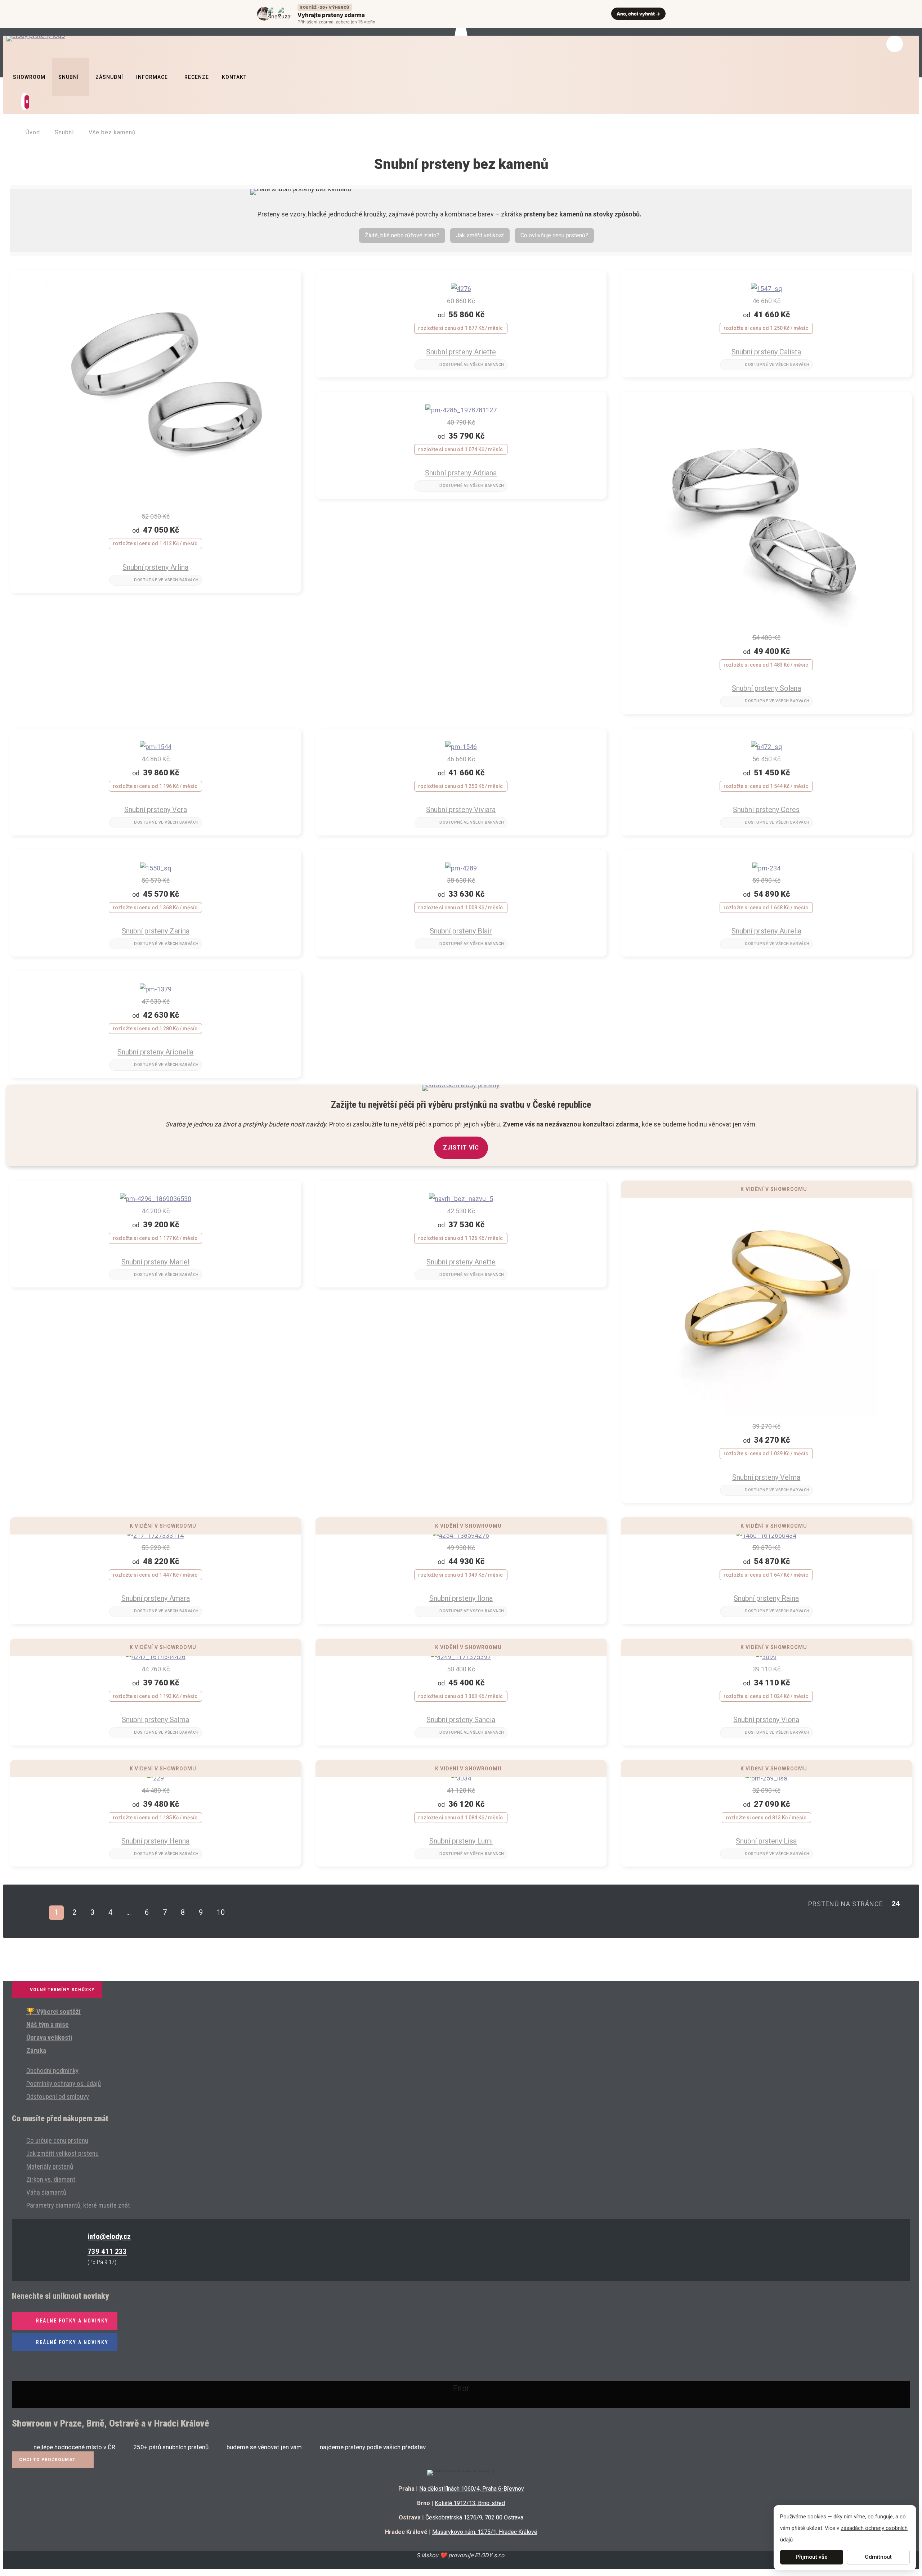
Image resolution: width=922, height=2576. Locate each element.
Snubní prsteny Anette (461, 1262)
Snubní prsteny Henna (155, 1841)
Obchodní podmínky (52, 2071)
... (129, 1912)
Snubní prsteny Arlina (155, 567)
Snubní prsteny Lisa (766, 1841)
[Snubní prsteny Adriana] (461, 410)
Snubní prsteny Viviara (461, 810)
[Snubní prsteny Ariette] (461, 289)
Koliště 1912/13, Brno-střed (470, 2503)
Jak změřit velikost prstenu (62, 2153)
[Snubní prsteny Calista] (766, 289)
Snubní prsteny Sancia (461, 1720)
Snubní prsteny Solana (766, 688)
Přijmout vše (812, 2557)
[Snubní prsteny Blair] (461, 868)
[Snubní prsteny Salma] (156, 1657)
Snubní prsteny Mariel (155, 1262)
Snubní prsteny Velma (766, 1477)
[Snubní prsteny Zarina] (156, 868)
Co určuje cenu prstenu (57, 2140)
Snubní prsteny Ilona (461, 1598)
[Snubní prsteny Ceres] (766, 747)
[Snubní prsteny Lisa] (766, 1778)
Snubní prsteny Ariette (461, 352)
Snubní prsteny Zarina (156, 931)
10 (221, 1912)
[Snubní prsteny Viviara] (461, 747)
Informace (152, 77)
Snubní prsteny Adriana (461, 473)
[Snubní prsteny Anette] (461, 1199)
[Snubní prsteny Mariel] (156, 1199)
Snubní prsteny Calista (766, 352)
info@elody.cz (109, 2236)
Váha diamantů (46, 2192)
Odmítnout (878, 2557)
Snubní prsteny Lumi (461, 1841)
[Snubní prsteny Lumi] (461, 1778)
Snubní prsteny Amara (156, 1598)
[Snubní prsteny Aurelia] (766, 868)
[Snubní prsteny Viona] (766, 1657)
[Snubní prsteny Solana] (766, 625)
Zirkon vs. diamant (51, 2179)
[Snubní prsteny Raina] (766, 1535)
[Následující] (243, 1913)
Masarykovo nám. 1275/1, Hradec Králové (485, 2532)
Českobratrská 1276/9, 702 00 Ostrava (474, 2517)
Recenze (197, 77)
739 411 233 (107, 2252)
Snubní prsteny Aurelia (766, 931)
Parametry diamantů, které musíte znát (78, 2205)
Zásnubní (109, 77)
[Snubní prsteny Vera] (156, 747)
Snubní (69, 77)
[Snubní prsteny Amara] (156, 1535)
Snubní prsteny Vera (156, 810)
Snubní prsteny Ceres (766, 810)
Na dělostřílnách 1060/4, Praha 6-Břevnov (472, 2489)
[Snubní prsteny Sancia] (461, 1657)
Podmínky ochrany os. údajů (64, 2084)
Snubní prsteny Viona (766, 1720)
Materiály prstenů (50, 2166)
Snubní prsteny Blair (461, 931)
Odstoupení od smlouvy (58, 2096)
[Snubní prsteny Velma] (766, 1414)
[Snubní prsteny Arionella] (156, 989)
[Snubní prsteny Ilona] (461, 1535)
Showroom (29, 77)
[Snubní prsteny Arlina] (156, 504)
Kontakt (234, 77)
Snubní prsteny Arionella (155, 1052)
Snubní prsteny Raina (766, 1598)
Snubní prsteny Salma (155, 1720)
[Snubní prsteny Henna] (156, 1778)
